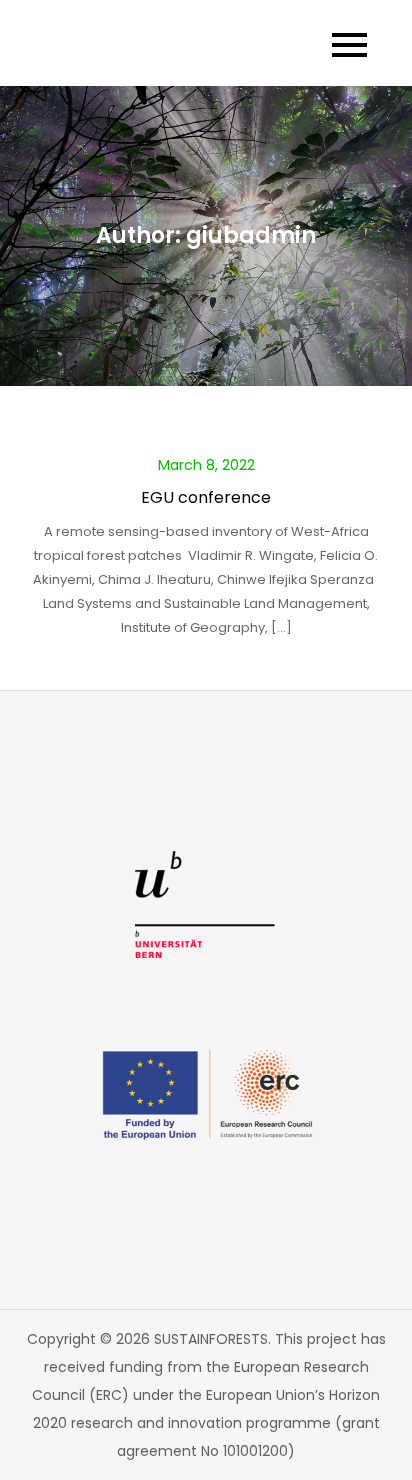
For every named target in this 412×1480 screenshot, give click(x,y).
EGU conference (206, 497)
